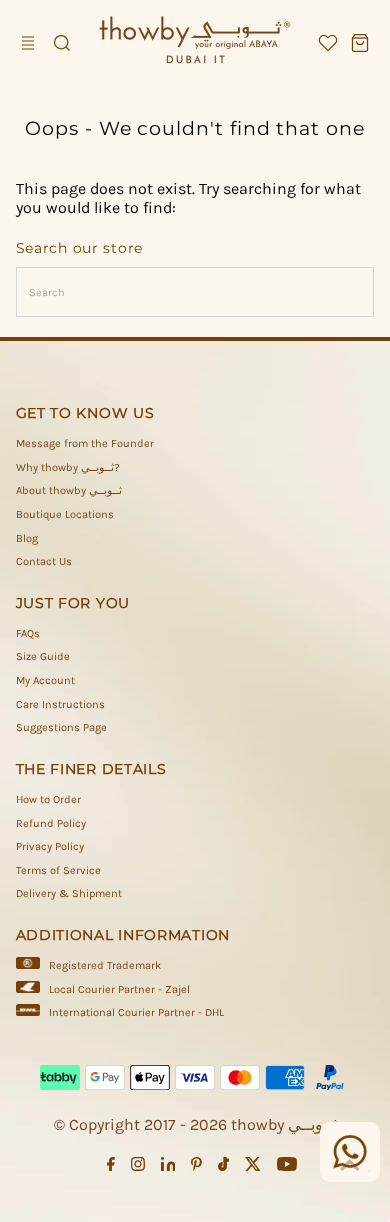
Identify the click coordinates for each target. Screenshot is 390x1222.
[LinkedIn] (168, 1168)
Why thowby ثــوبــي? (68, 467)
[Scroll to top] (350, 1167)
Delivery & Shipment (69, 893)
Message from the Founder (85, 443)
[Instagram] (138, 1168)
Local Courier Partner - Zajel (119, 989)
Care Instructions (60, 704)
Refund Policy (51, 823)
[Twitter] (253, 1168)
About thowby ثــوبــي (69, 490)
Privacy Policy (50, 846)
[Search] (62, 43)
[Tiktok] (223, 1168)
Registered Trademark (105, 965)
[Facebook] (111, 1168)
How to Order (48, 799)
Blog (27, 538)
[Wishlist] (328, 43)
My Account (45, 680)
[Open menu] (30, 43)
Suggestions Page (61, 727)
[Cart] (360, 43)
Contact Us (44, 561)
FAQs (28, 633)
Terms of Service (58, 870)
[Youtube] (287, 1168)
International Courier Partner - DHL (136, 1012)
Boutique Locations (65, 514)
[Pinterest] (196, 1168)
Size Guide (43, 656)
